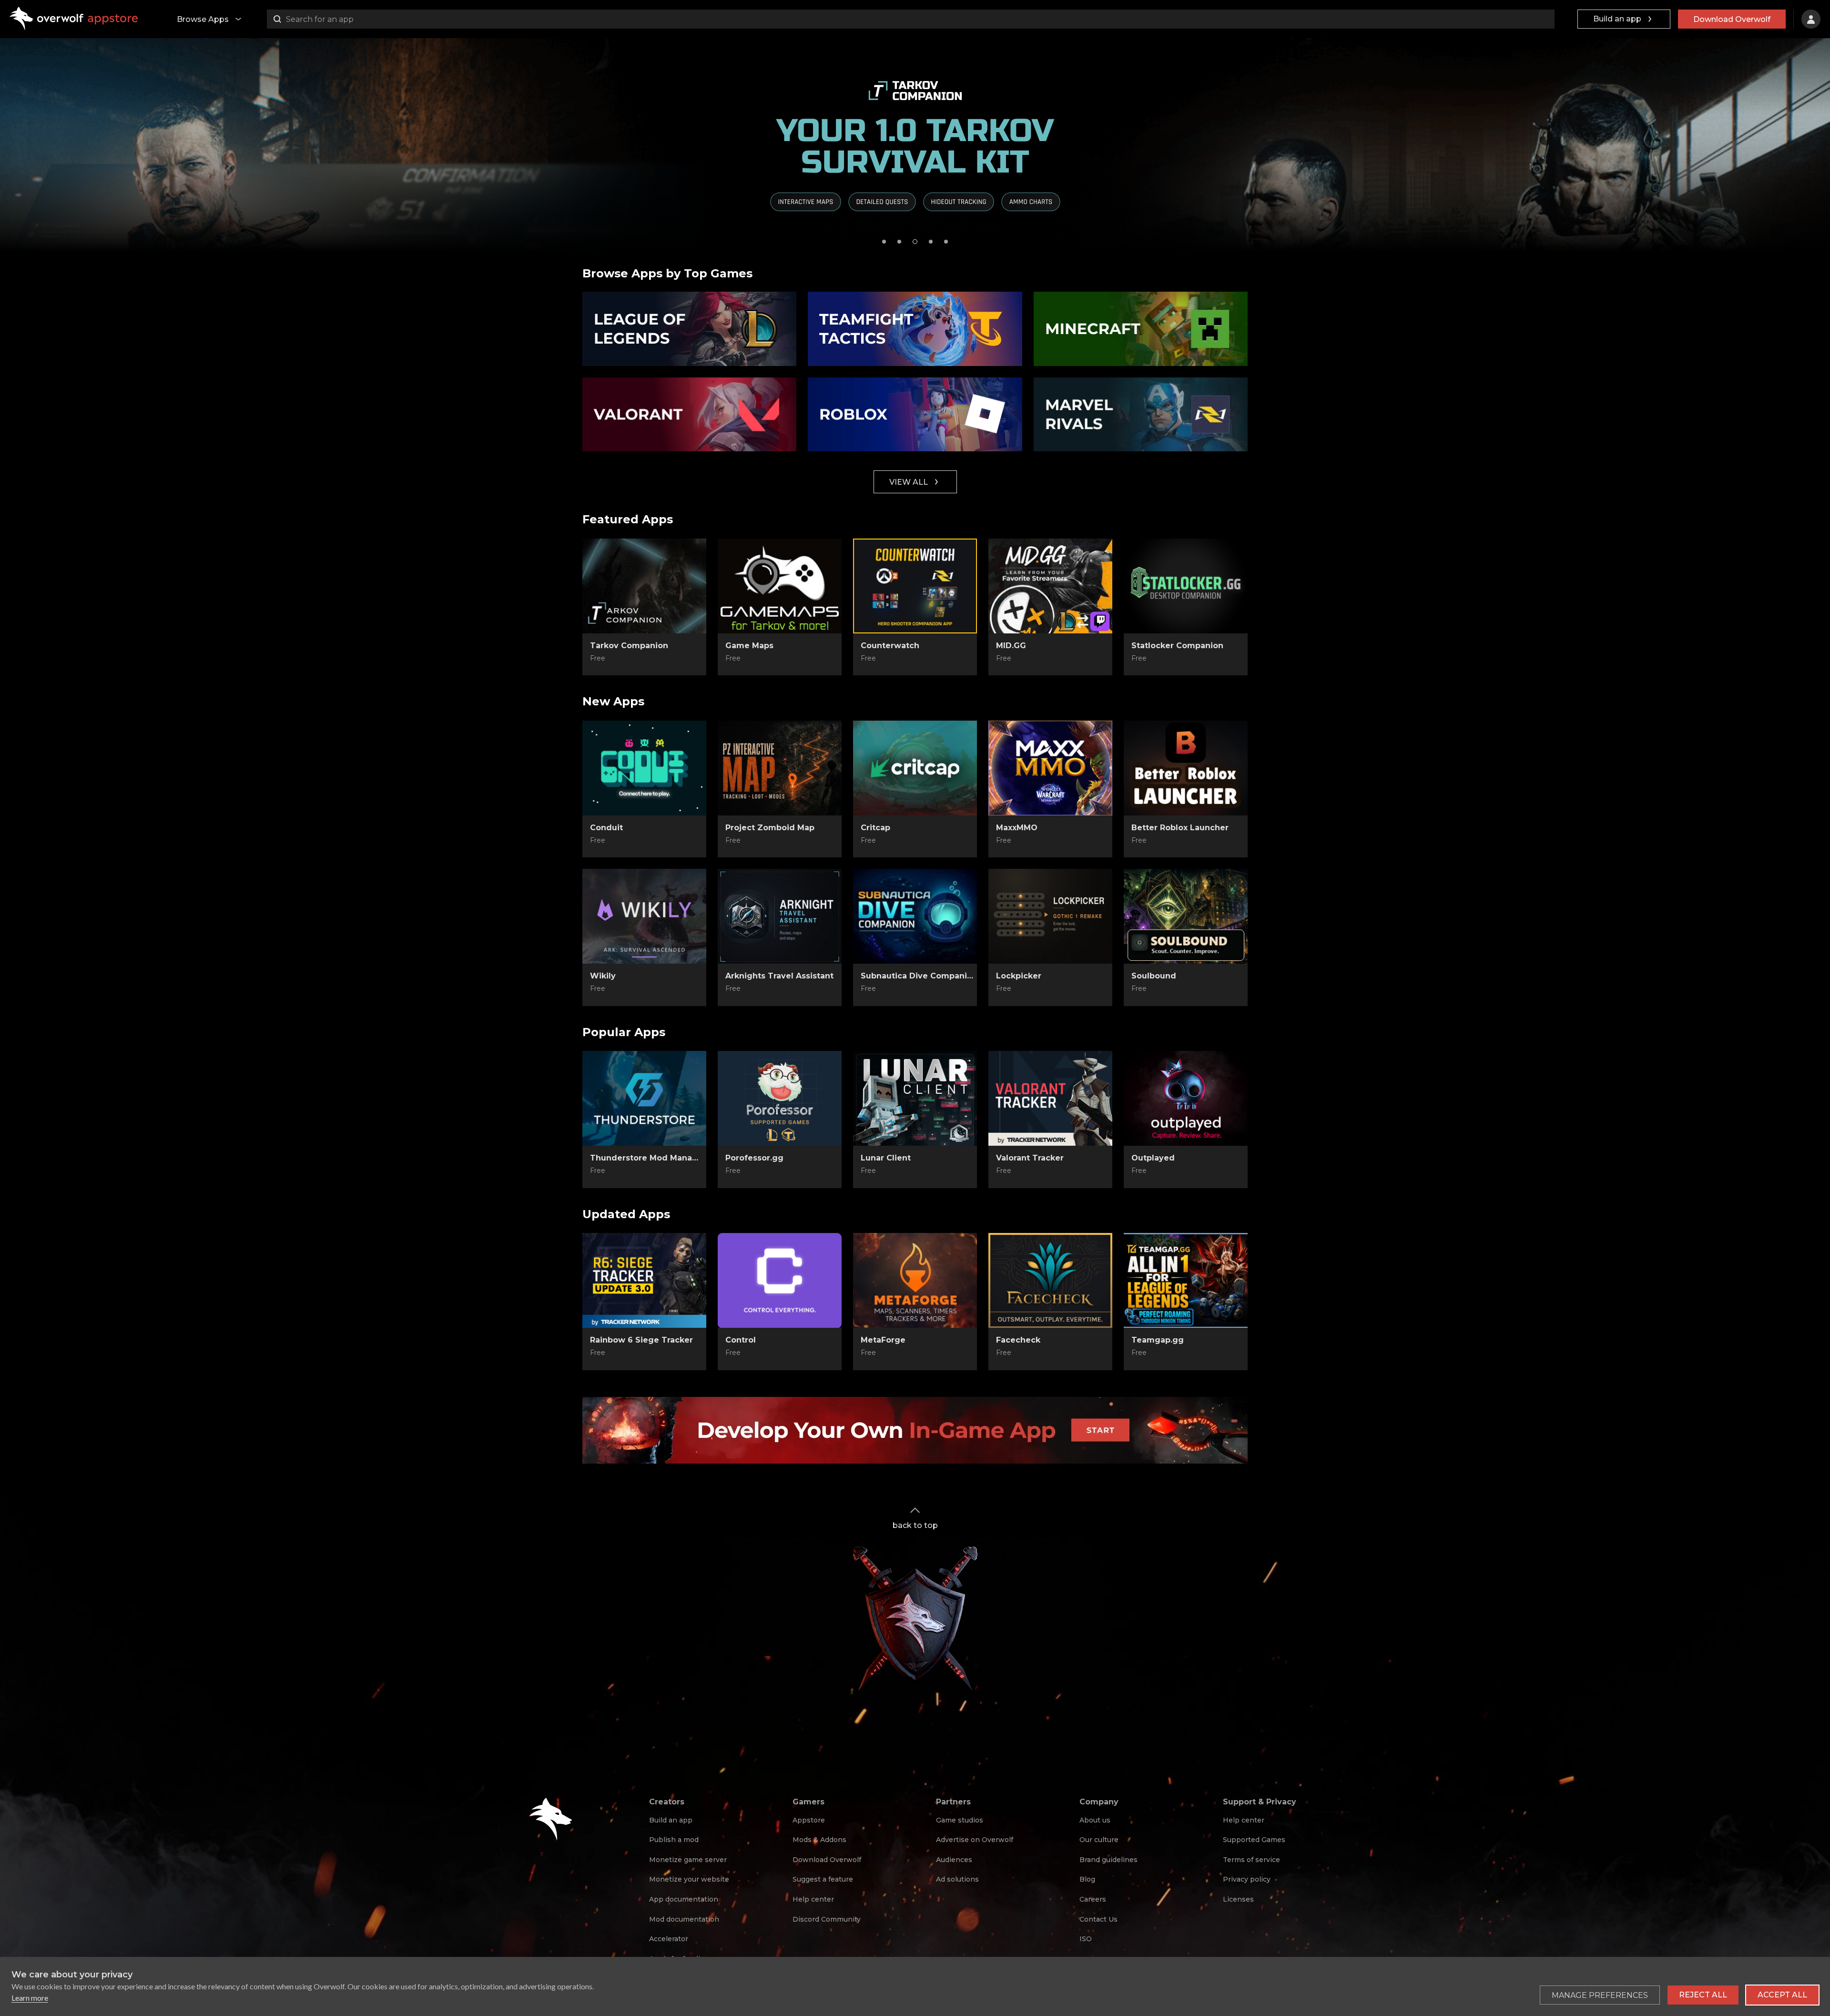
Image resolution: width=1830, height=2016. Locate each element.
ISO (1086, 1939)
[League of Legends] (689, 329)
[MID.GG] (1050, 586)
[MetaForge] (915, 1281)
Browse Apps (203, 19)
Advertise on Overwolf (975, 1840)
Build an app (1617, 19)
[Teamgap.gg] (1186, 1281)
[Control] (780, 1281)
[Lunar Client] (915, 1099)
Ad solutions (957, 1879)
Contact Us (1098, 1919)
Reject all (1703, 1995)
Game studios (960, 1820)
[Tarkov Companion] (644, 586)
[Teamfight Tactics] (915, 329)
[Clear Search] (1545, 19)
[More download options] (1096, 658)
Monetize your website (689, 1879)
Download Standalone (645, 841)
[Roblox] (915, 415)
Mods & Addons (819, 1840)
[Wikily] (644, 916)
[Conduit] (644, 768)
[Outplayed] (1186, 1099)
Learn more (30, 1998)
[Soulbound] (1186, 916)
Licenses (1238, 1899)
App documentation (684, 1899)
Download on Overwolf (644, 659)
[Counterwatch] (915, 586)
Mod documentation (684, 1919)
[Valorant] (689, 415)
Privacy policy (1247, 1879)
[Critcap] (915, 768)
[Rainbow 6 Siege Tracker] (644, 1281)
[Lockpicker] (1050, 916)
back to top (915, 1525)
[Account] (1811, 19)
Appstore (809, 1820)
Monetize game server (688, 1860)
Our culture (1099, 1840)
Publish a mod (674, 1840)
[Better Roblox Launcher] (1186, 768)
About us (1095, 1820)
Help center (813, 1899)
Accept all (1782, 1995)
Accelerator (669, 1939)
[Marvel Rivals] (1141, 415)
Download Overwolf (1732, 19)
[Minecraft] (1141, 329)
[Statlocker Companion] (1186, 586)
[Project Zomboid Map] (780, 768)
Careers (1093, 1899)
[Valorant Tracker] (1050, 1099)
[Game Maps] (780, 586)
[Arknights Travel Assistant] (780, 916)
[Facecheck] (1050, 1281)
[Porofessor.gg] (780, 1099)
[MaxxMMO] (1050, 768)
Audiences (954, 1860)
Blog (1087, 1879)
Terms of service (1251, 1860)
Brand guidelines (1108, 1860)
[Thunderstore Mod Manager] (644, 1099)
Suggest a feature (823, 1879)
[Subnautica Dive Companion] (915, 916)
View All (909, 482)
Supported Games (1254, 1840)
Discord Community (827, 1919)
